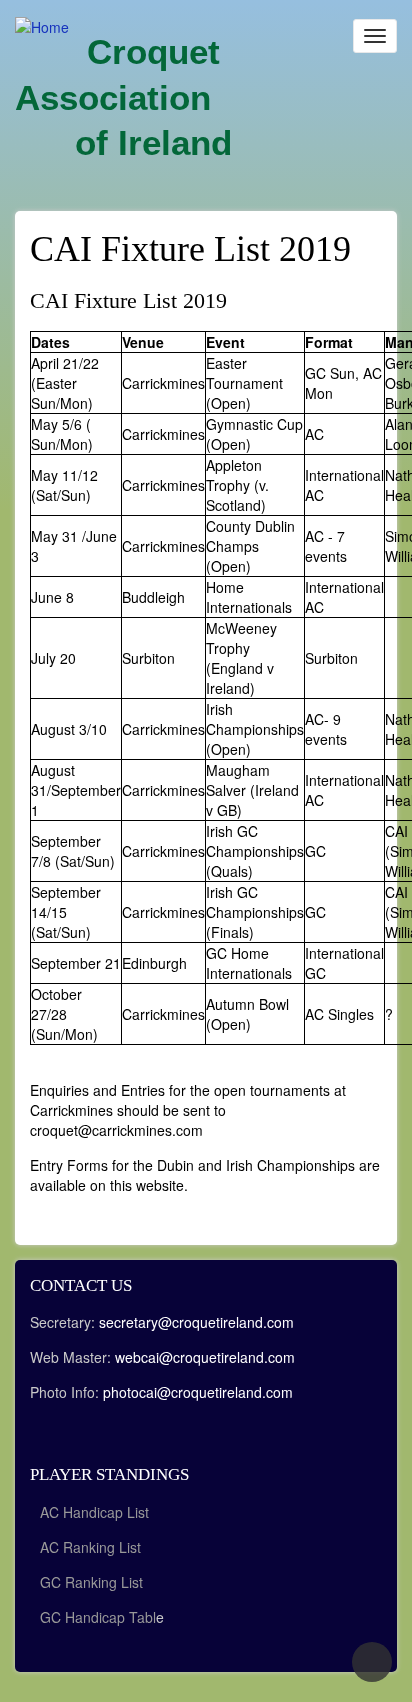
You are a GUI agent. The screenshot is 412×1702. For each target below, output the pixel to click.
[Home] (42, 26)
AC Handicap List (96, 1512)
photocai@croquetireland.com (198, 1392)
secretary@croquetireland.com (196, 1322)
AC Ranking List (90, 1547)
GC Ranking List (91, 1582)
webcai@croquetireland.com (205, 1357)
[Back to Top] (372, 1662)
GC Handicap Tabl (98, 1617)
